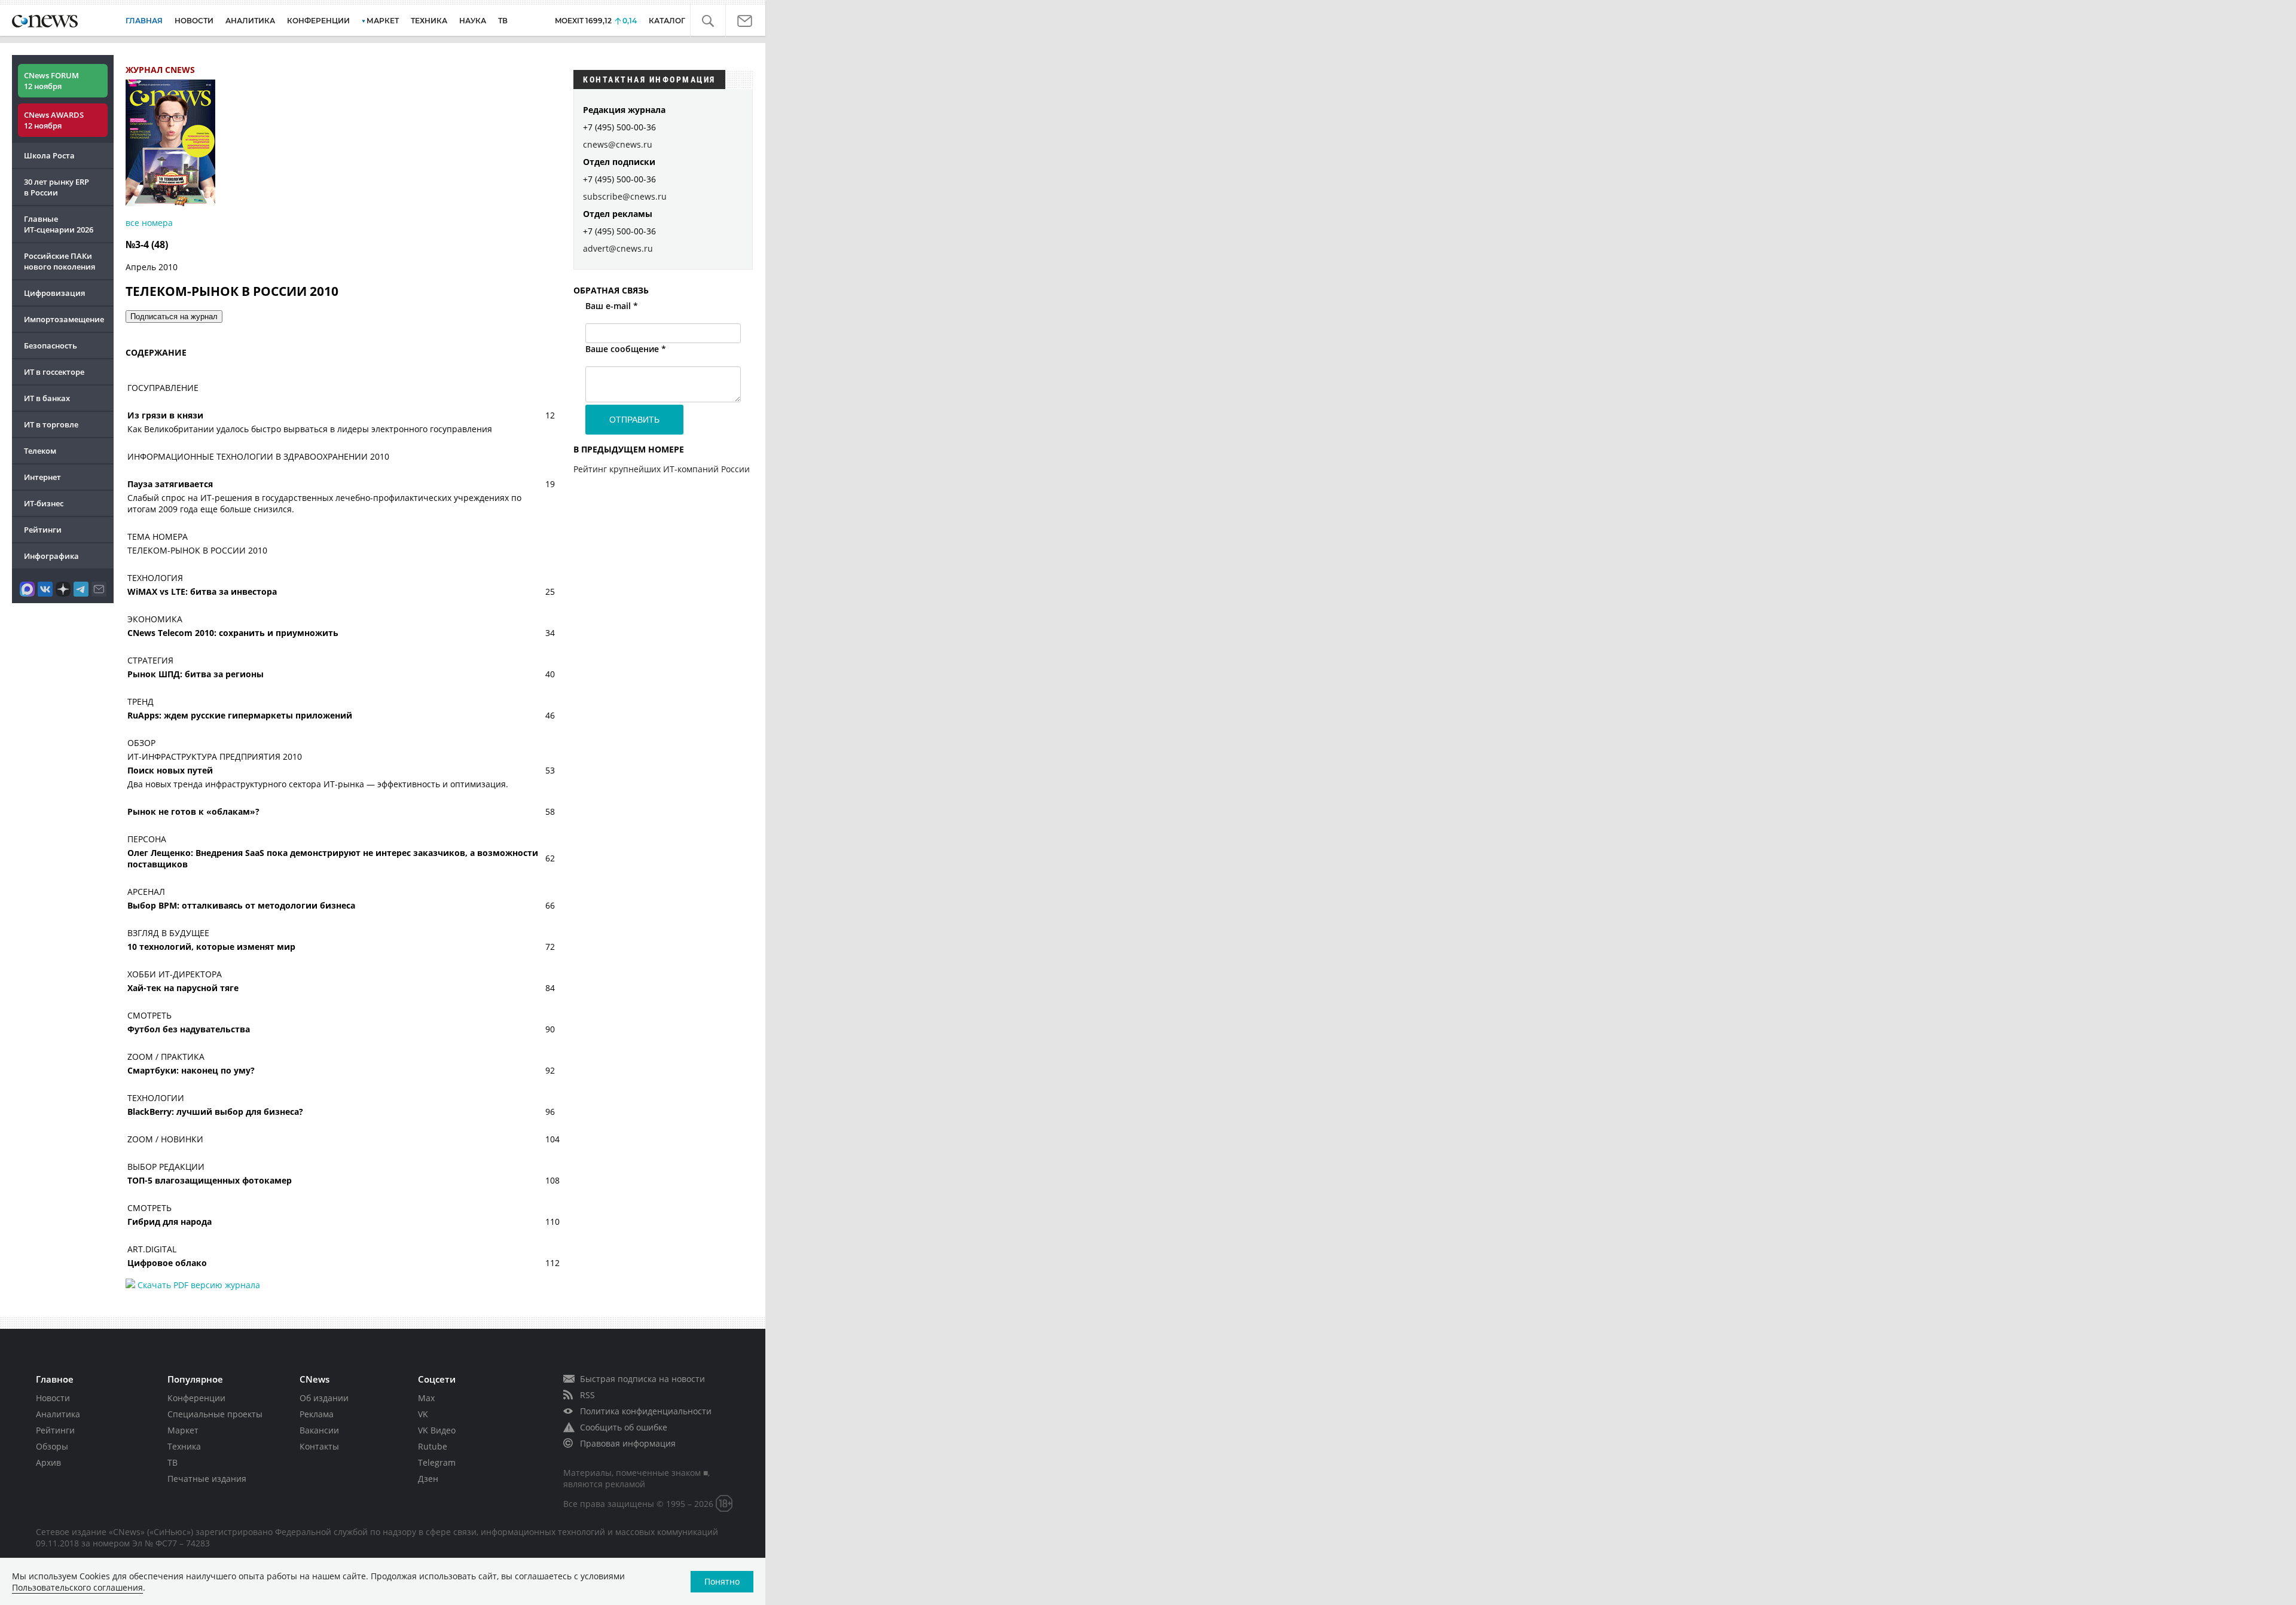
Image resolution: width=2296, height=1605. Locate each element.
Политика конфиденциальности (646, 1411)
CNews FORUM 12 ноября (51, 81)
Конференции (196, 1398)
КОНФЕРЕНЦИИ (318, 21)
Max (426, 1398)
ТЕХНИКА (429, 21)
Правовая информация (628, 1443)
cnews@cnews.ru (618, 144)
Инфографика (51, 556)
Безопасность (51, 346)
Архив (48, 1462)
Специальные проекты (215, 1414)
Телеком (40, 451)
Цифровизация (54, 293)
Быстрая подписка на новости (642, 1379)
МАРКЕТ (383, 21)
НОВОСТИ (194, 21)
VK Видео (437, 1430)
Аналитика (250, 21)
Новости (53, 1398)
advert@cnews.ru (618, 248)
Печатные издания (207, 1479)
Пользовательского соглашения (77, 1587)
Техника (184, 1446)
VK (423, 1414)
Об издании (324, 1398)
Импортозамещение (64, 319)
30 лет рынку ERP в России (57, 187)
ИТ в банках (47, 398)
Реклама (317, 1414)
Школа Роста (49, 155)
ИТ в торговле (51, 424)
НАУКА (473, 21)
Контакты (319, 1446)
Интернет (42, 477)
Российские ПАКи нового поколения (59, 261)
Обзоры (52, 1446)
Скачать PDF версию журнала (198, 1285)
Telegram (437, 1462)
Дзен (428, 1479)
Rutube (433, 1446)
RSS (587, 1395)
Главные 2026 (59, 224)
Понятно (722, 1581)
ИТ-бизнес (44, 503)
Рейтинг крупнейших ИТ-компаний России (662, 469)
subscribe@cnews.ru (625, 196)
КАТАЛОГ (677, 21)
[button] (715, 22)
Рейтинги (43, 530)
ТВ (503, 21)
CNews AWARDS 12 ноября (54, 120)
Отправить (634, 420)
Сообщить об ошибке (624, 1427)
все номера (149, 223)
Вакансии (319, 1430)
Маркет (183, 1430)
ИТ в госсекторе (54, 372)
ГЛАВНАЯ (144, 21)
